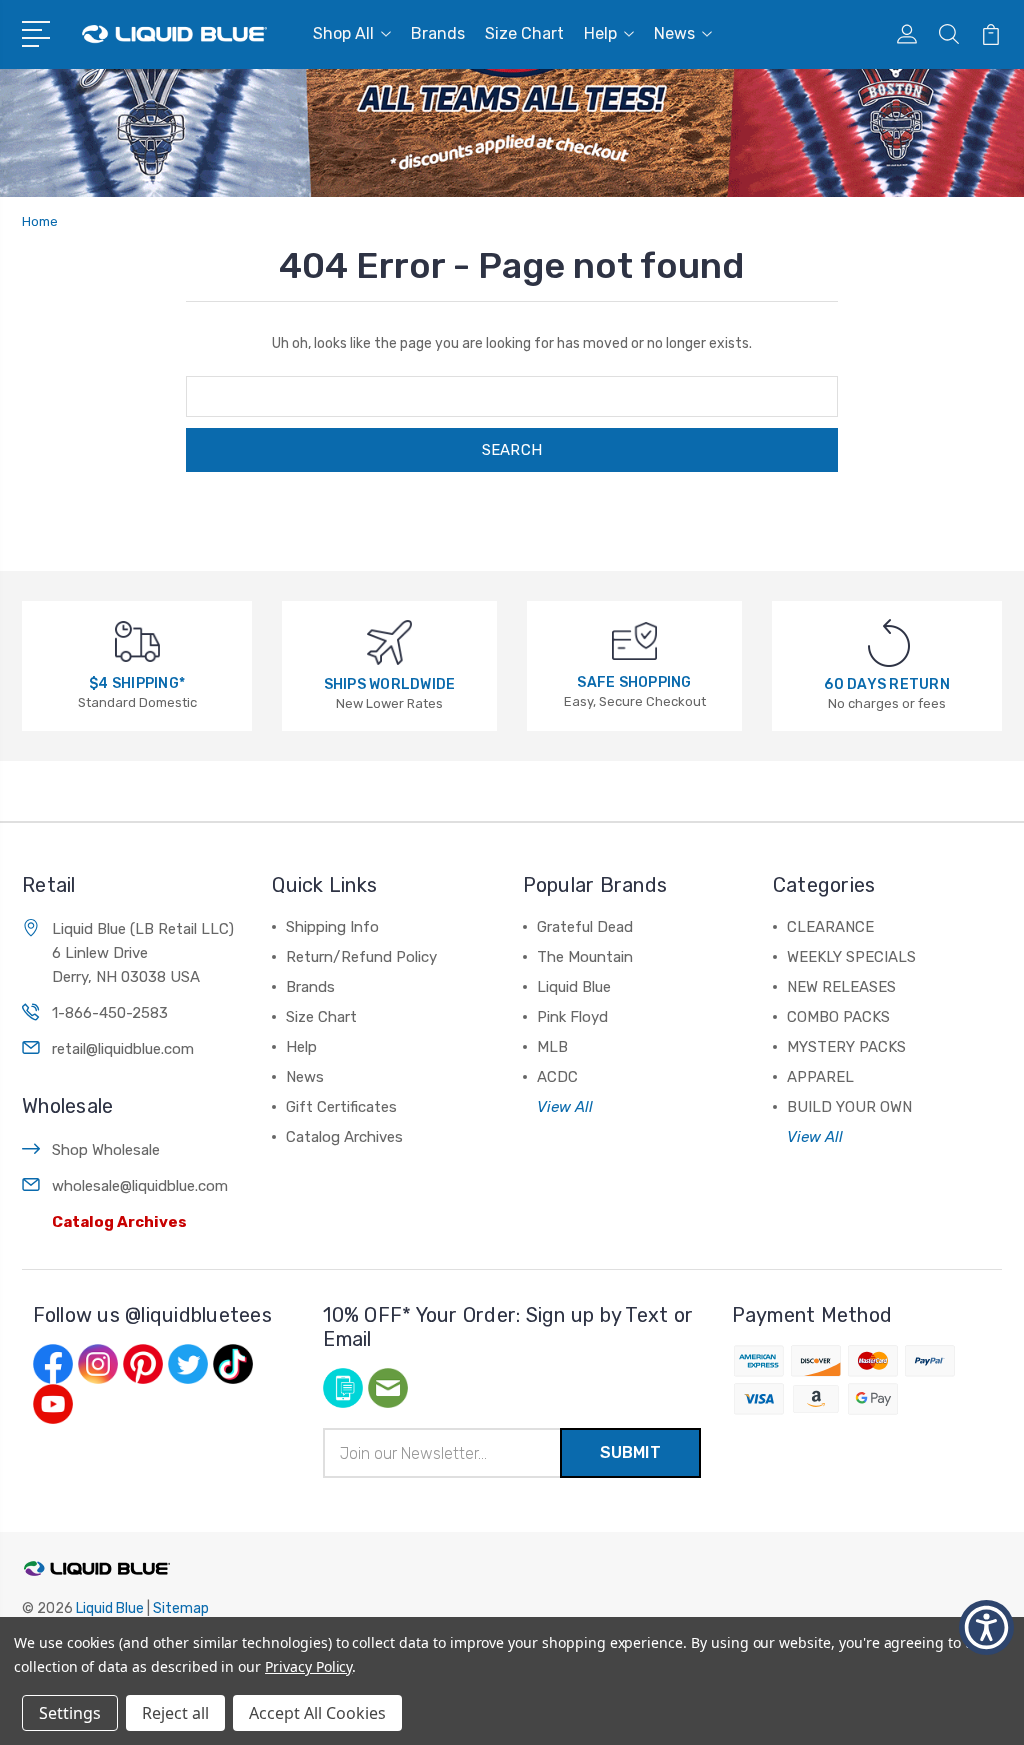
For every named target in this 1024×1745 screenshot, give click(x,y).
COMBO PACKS (838, 1017)
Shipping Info (332, 927)
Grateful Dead (585, 927)
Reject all (175, 1713)
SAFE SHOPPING (634, 682)
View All (565, 1107)
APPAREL (820, 1077)
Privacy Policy (308, 1666)
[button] (39, 32)
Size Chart (524, 33)
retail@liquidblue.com (123, 1049)
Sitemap (181, 1608)
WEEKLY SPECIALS (851, 957)
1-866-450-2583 (110, 1013)
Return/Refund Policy (361, 957)
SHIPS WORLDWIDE (390, 684)
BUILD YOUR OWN (849, 1107)
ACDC (557, 1077)
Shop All (343, 33)
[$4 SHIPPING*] (137, 640)
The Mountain (585, 957)
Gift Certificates (341, 1107)
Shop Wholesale (106, 1150)
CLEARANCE (830, 927)
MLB (552, 1047)
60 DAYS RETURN (887, 684)
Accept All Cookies (317, 1713)
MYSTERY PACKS (846, 1047)
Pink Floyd (572, 1017)
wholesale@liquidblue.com (140, 1186)
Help (600, 33)
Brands (438, 33)
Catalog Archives (119, 1222)
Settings (70, 1713)
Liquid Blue (574, 987)
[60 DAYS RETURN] (889, 642)
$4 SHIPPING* (137, 683)
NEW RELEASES (841, 987)
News (674, 33)
